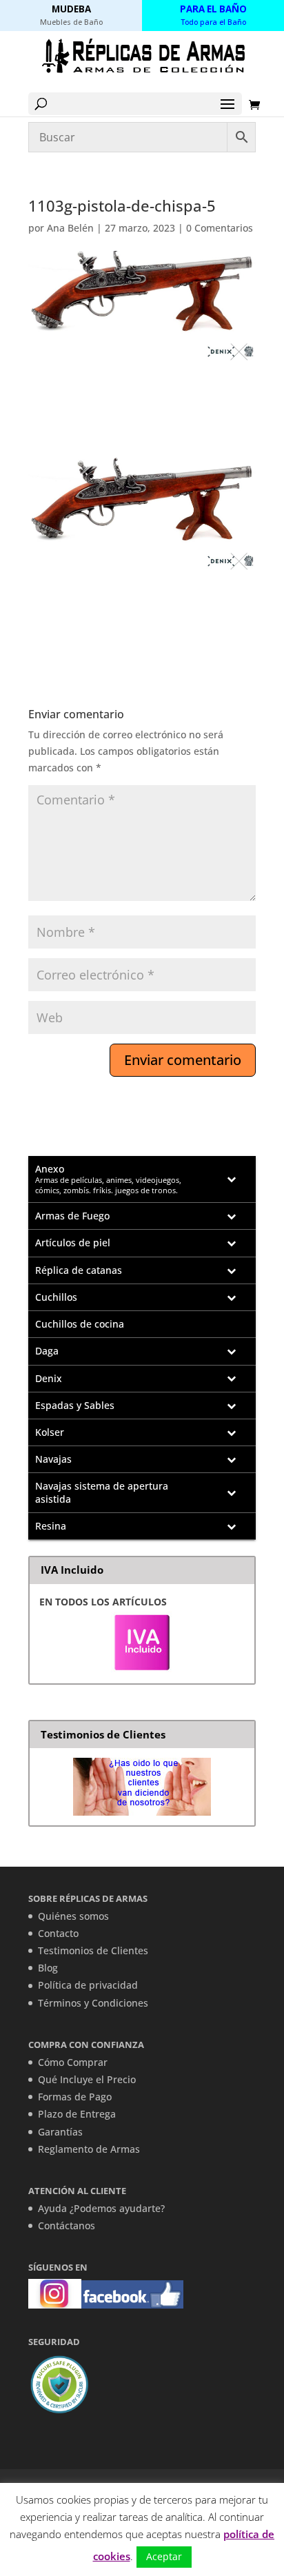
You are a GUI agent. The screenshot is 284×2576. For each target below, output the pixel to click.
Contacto (58, 1933)
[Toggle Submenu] (232, 1179)
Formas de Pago (75, 2097)
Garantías (60, 2132)
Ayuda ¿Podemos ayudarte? (101, 2208)
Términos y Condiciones (93, 2003)
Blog (48, 1968)
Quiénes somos (73, 1916)
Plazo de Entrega (77, 2114)
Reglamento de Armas (89, 2149)
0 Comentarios (220, 228)
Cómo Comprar (73, 2062)
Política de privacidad (88, 1985)
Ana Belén (70, 228)
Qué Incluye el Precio (87, 2079)
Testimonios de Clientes (93, 1950)
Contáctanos (67, 2225)
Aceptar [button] (164, 2556)
